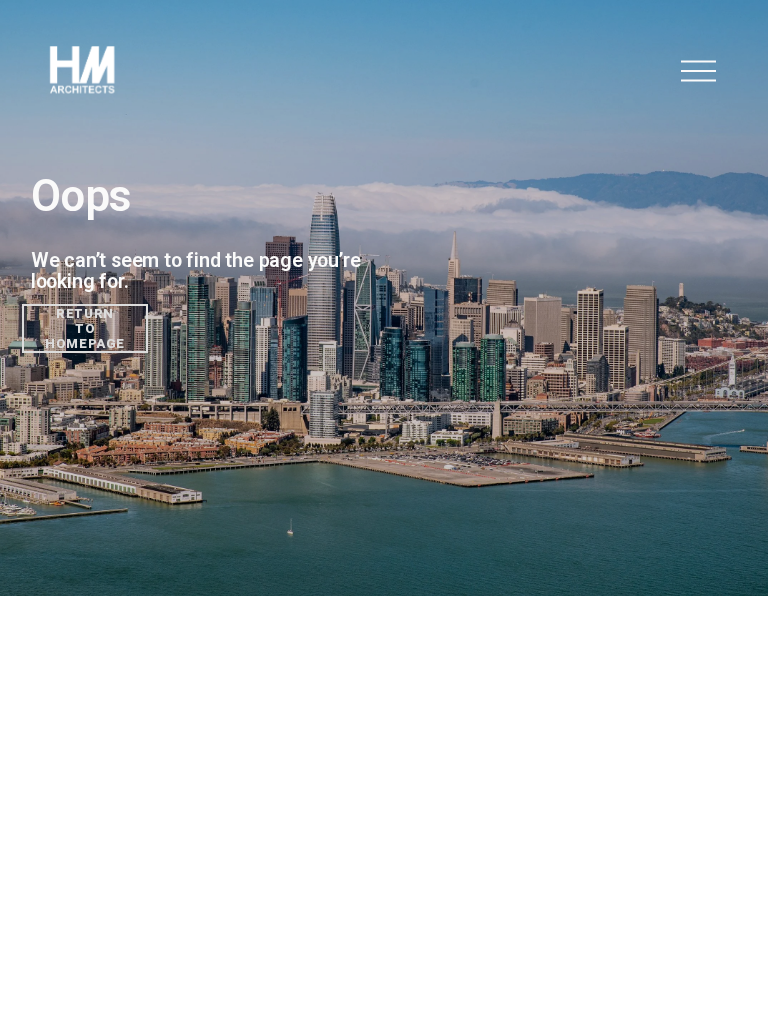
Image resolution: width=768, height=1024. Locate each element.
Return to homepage (85, 328)
